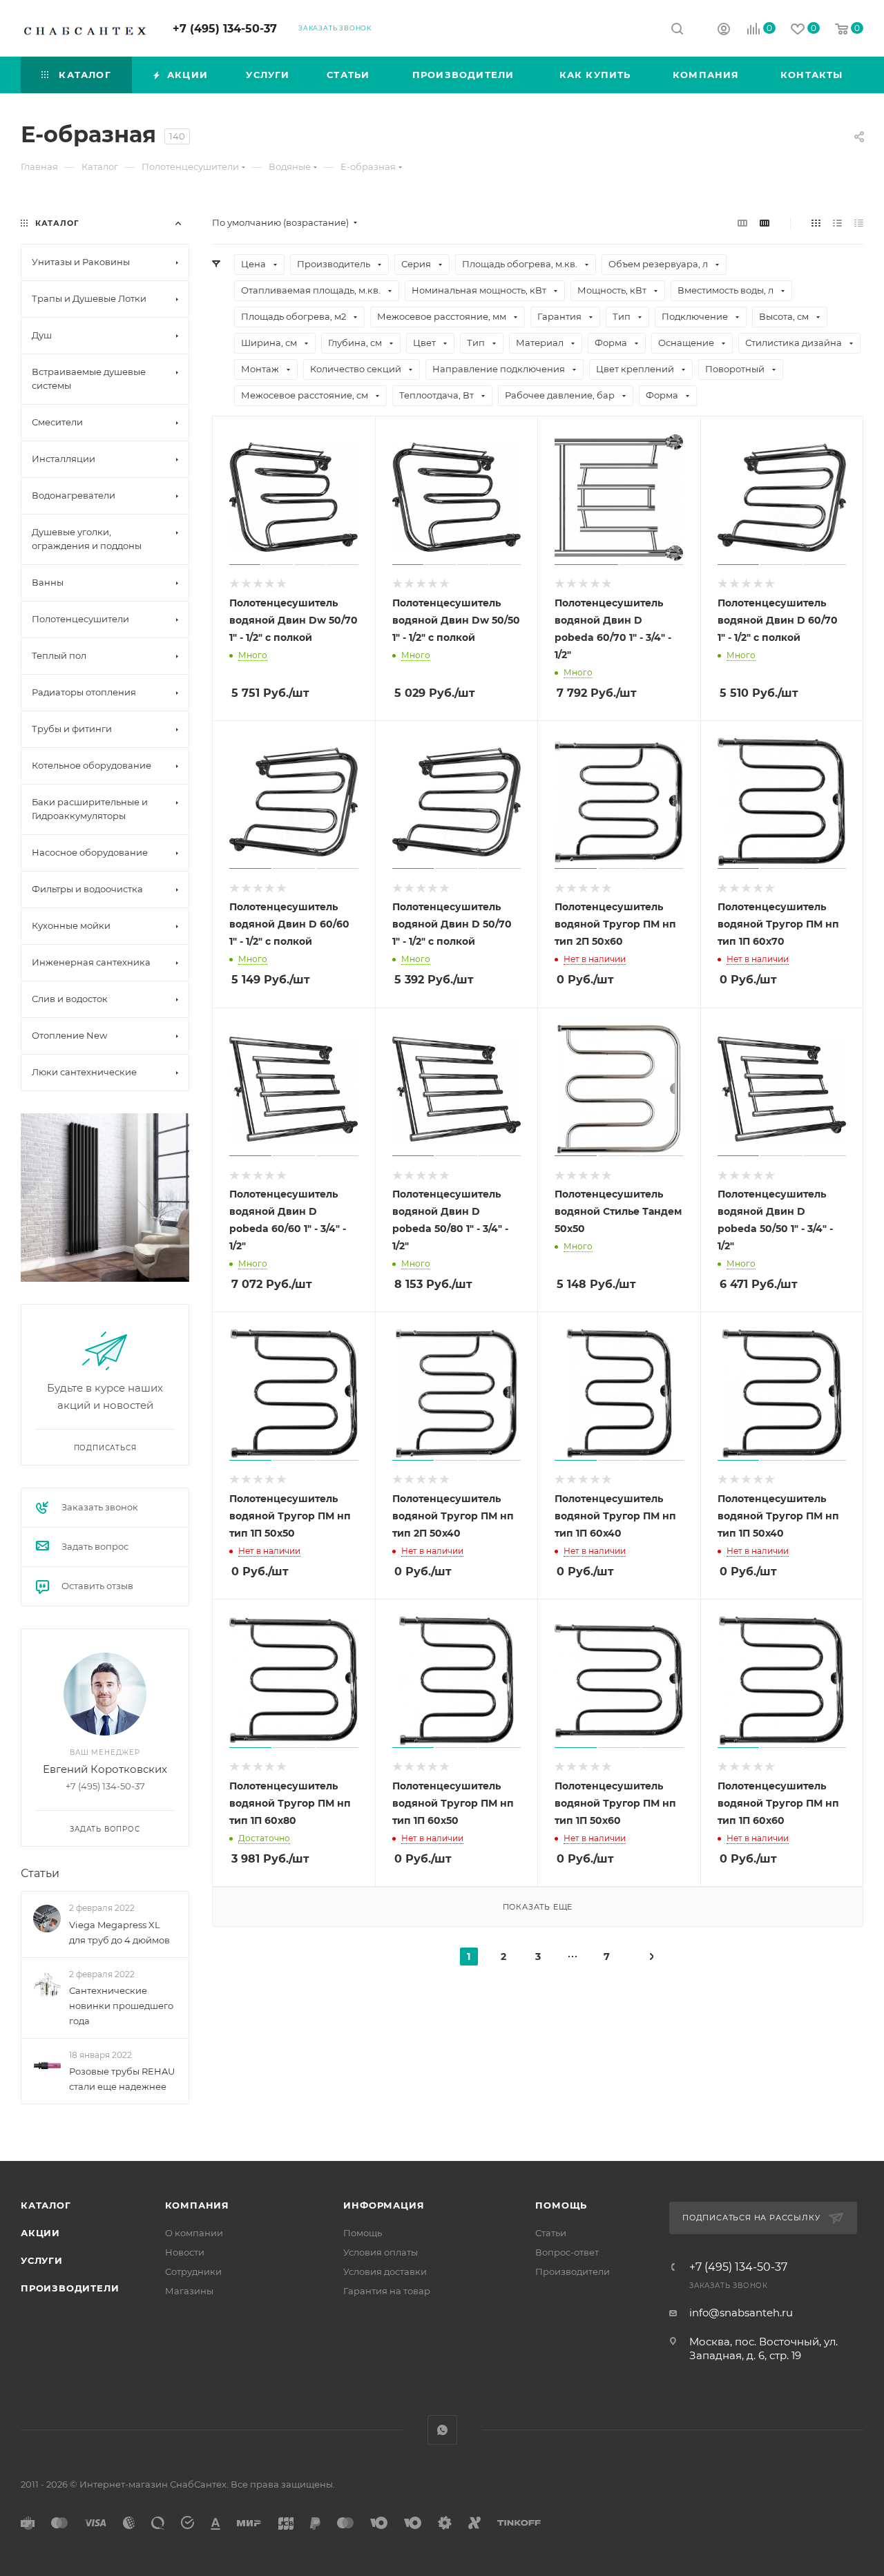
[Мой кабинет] (724, 31)
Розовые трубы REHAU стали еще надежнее (122, 2079)
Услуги (42, 2260)
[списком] (837, 223)
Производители (70, 2288)
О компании (194, 2233)
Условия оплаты (381, 2252)
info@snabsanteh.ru (741, 2313)
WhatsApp (442, 2430)
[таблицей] (859, 223)
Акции (40, 2233)
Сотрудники (193, 2271)
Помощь (363, 2233)
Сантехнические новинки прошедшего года (121, 2006)
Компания (197, 2205)
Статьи (40, 1873)
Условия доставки (385, 2271)
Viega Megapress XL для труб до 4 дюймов (119, 1932)
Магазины (189, 2291)
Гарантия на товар (387, 2291)
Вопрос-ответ (567, 2252)
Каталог (46, 2205)
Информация (384, 2205)
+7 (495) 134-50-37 (225, 29)
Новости (185, 2252)
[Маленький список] (742, 223)
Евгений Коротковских (105, 1769)
